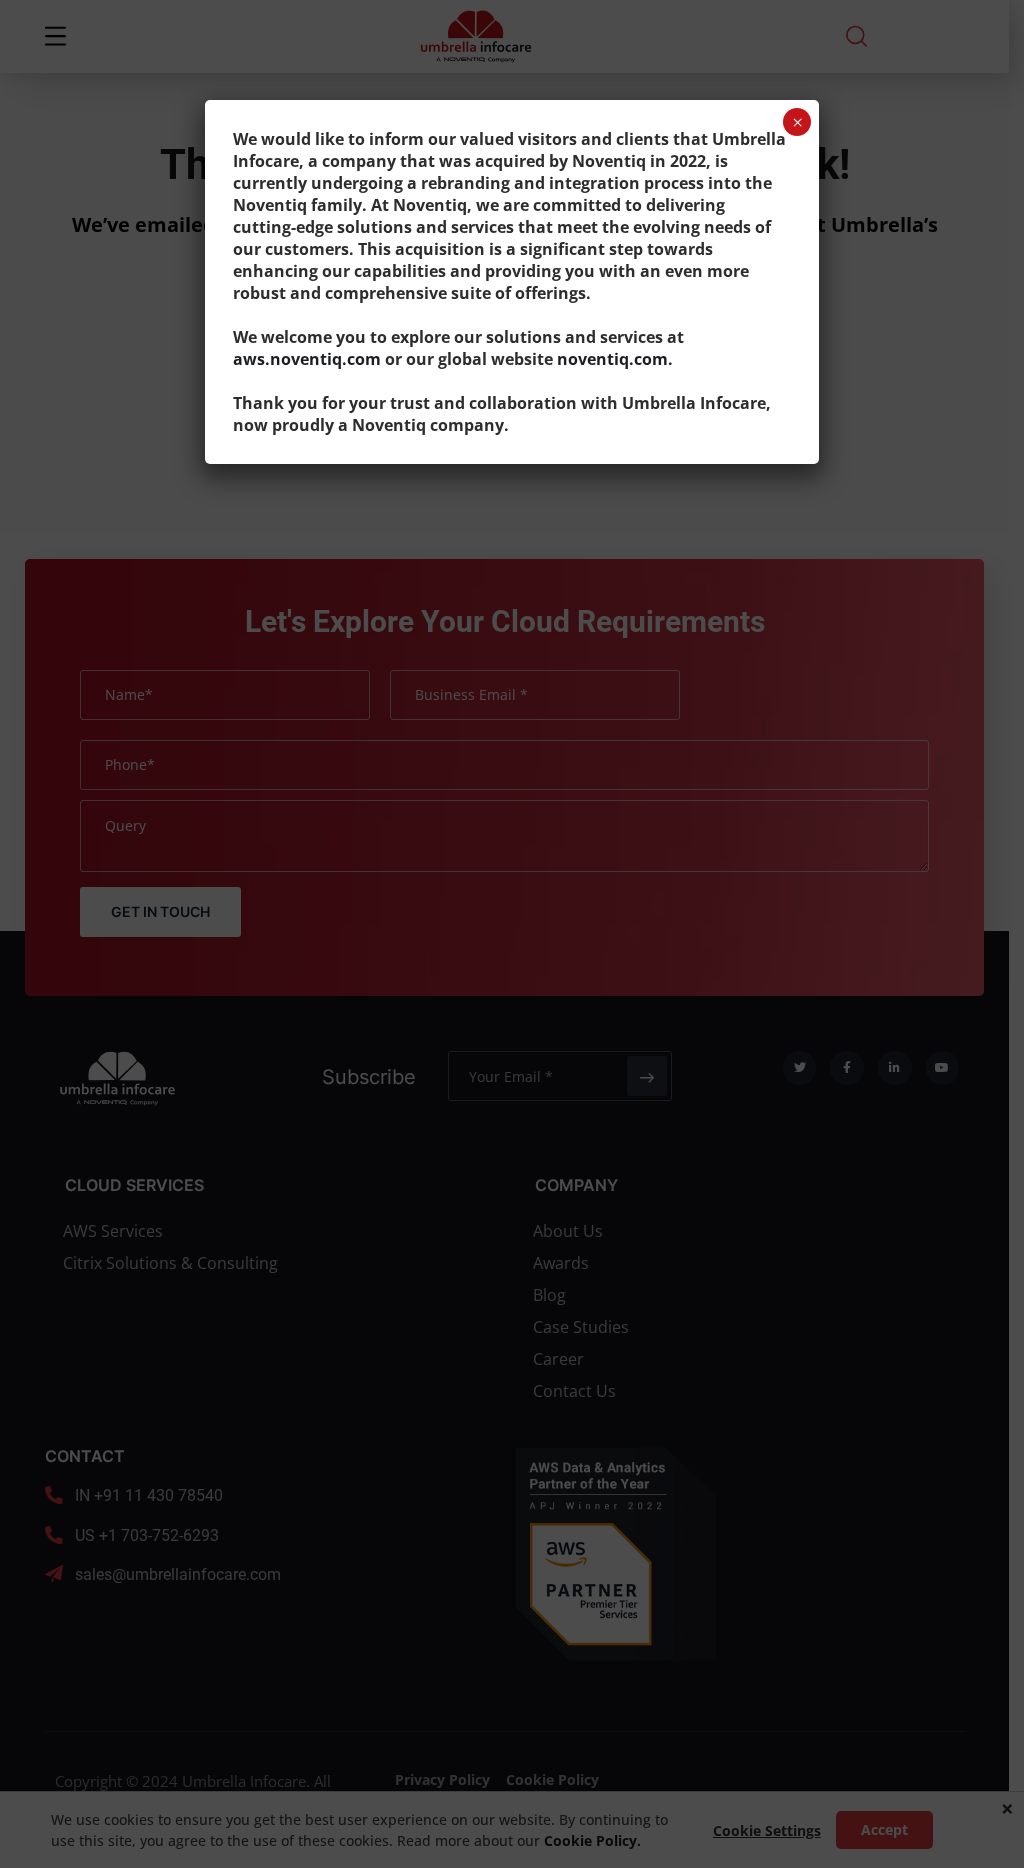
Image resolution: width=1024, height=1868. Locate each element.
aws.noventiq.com (307, 359)
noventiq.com (612, 359)
